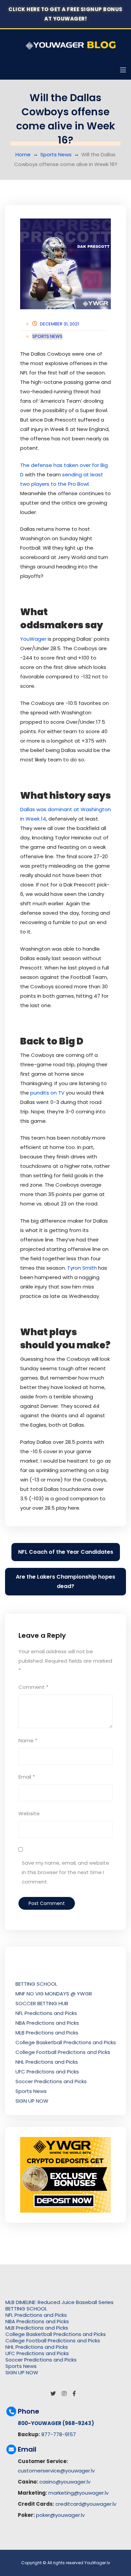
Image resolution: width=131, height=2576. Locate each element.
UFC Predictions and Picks (47, 2072)
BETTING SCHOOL (36, 1984)
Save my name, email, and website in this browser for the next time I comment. (65, 1872)
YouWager (33, 639)
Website (29, 1813)
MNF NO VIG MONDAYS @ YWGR (54, 1994)
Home (23, 154)
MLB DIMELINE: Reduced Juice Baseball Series (59, 2302)
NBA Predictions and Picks (47, 2023)
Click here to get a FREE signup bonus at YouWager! (65, 14)
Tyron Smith (82, 1268)
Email (27, 1777)
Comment (33, 1687)
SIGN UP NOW (32, 2101)
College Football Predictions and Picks (63, 2052)
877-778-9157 (59, 2434)
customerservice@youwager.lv (56, 2471)
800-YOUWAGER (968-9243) (56, 2423)
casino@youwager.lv (65, 2482)
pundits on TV (47, 1093)
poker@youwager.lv (60, 2515)
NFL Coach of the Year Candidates (66, 1552)
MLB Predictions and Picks (47, 2033)
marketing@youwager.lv (78, 2493)
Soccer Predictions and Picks (51, 2081)
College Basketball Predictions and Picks (66, 2042)
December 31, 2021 (59, 324)
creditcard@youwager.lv (86, 2504)
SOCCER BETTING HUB (42, 2003)
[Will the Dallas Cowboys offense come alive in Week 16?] (65, 264)
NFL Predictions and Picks (46, 2013)
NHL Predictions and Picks (47, 2062)
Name (28, 1740)
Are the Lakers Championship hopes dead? (65, 1581)
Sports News (56, 154)
